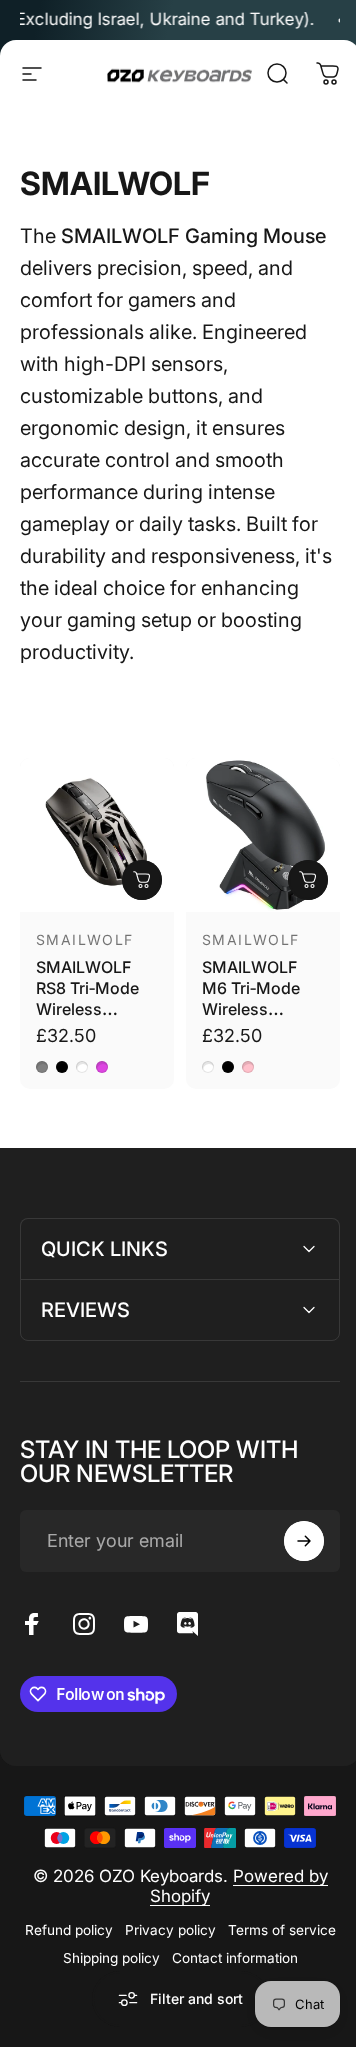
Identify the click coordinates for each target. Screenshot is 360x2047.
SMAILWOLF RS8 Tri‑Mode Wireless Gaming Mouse (94, 998)
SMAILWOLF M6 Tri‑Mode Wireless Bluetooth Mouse (251, 1009)
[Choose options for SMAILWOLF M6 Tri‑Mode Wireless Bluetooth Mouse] (308, 880)
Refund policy (121, 1955)
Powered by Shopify (232, 1911)
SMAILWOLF (85, 939)
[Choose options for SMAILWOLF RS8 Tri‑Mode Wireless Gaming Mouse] (142, 880)
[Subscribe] (289, 1534)
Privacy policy (222, 1955)
